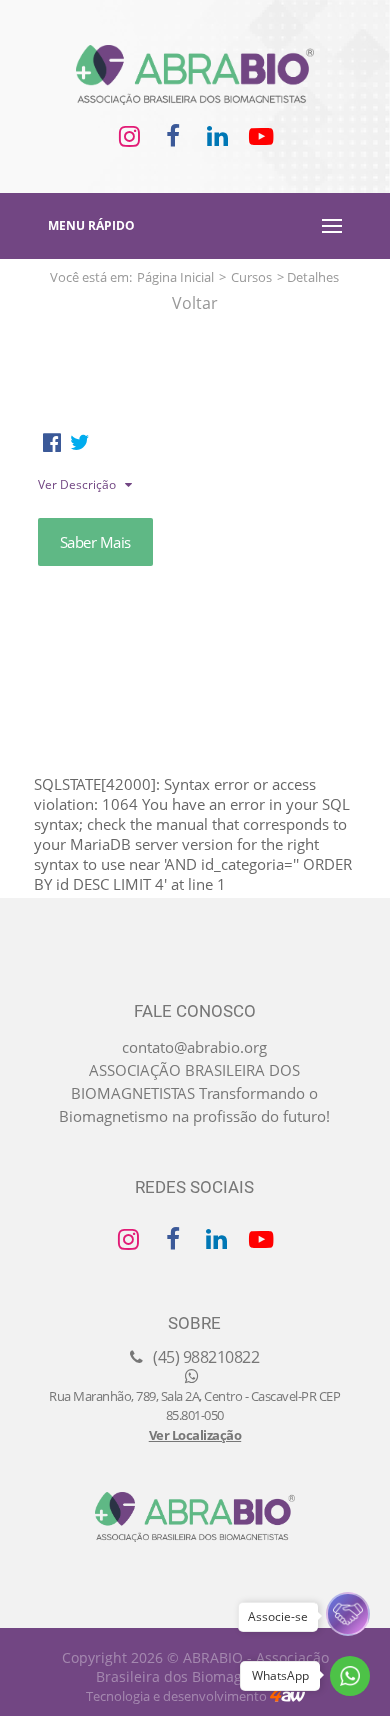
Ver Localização (195, 1435)
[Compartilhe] (52, 442)
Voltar (195, 303)
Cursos (251, 277)
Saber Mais (95, 542)
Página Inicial (175, 277)
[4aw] (287, 1696)
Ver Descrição (78, 484)
